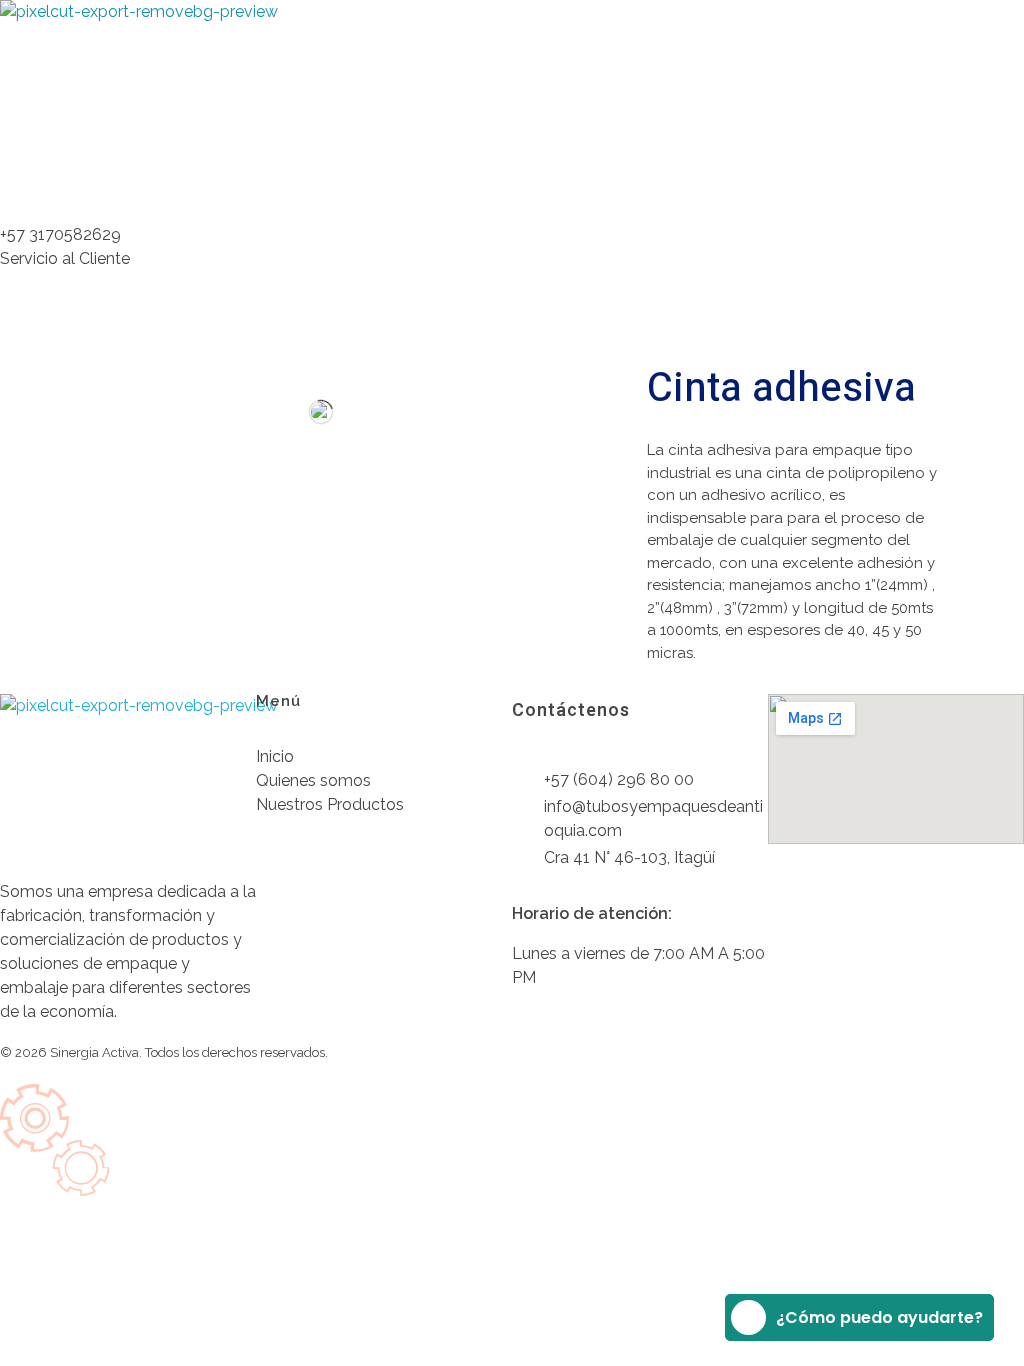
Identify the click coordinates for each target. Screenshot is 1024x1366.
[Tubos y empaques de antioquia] (150, 83)
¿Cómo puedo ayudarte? (879, 1317)
